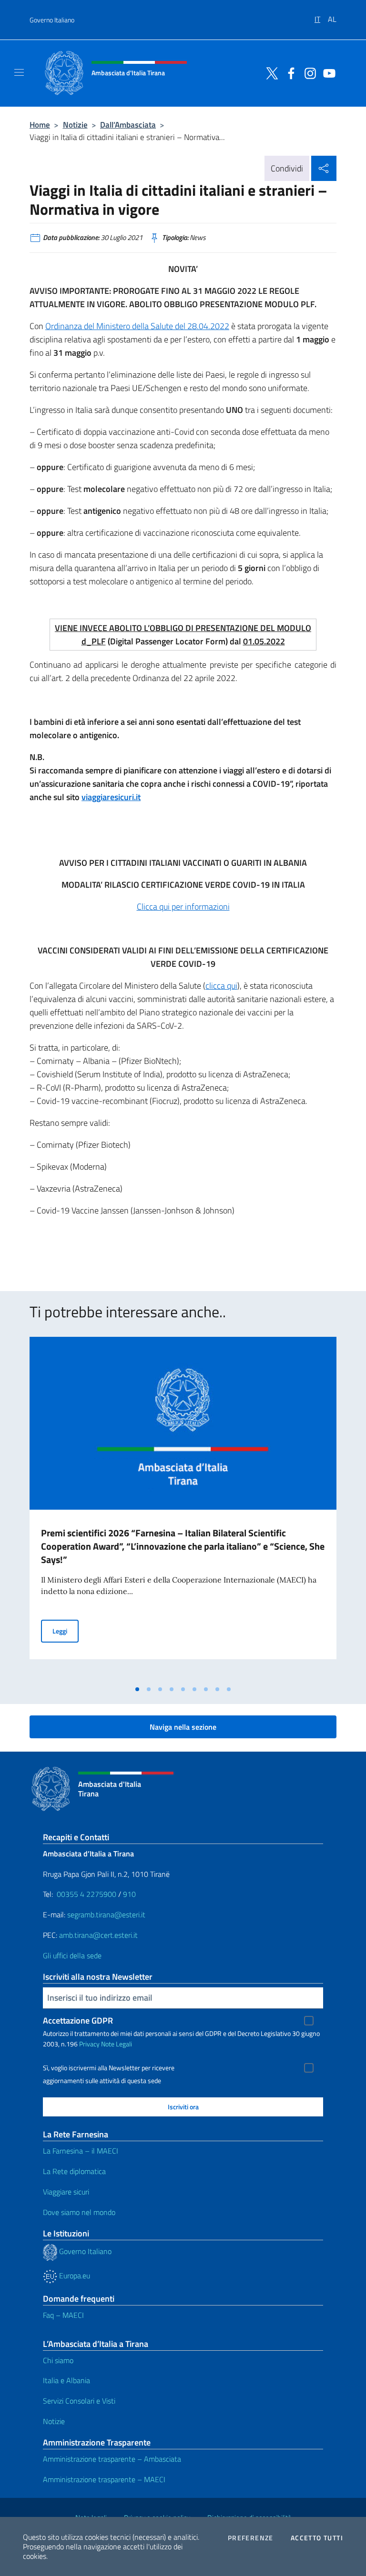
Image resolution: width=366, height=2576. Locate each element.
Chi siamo (58, 2360)
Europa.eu (74, 2275)
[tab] (137, 1689)
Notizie (75, 125)
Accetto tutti (317, 2538)
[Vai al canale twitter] (270, 72)
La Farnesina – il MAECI (81, 2151)
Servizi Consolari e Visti (79, 2401)
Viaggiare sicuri (66, 2192)
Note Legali (117, 2044)
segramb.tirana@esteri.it (106, 1914)
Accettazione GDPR (78, 2020)
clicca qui (221, 986)
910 (129, 1894)
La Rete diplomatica (74, 2171)
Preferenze (251, 2538)
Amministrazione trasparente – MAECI (104, 2479)
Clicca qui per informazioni (183, 907)
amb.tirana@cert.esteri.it (98, 1935)
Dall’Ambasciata (128, 125)
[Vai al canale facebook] (289, 72)
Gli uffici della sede (72, 1955)
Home (40, 125)
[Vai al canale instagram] (308, 72)
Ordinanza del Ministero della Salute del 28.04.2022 (137, 326)
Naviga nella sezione (183, 1727)
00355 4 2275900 (86, 1894)
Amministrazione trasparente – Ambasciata (112, 2459)
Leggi (66, 1631)
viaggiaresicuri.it (111, 797)
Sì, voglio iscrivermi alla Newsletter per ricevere (109, 2068)
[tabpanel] (183, 1508)
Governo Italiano (52, 20)
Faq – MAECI (63, 2315)
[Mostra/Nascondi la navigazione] (19, 72)
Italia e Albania (66, 2380)
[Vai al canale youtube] (327, 72)
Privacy (89, 2044)
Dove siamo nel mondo (79, 2212)
